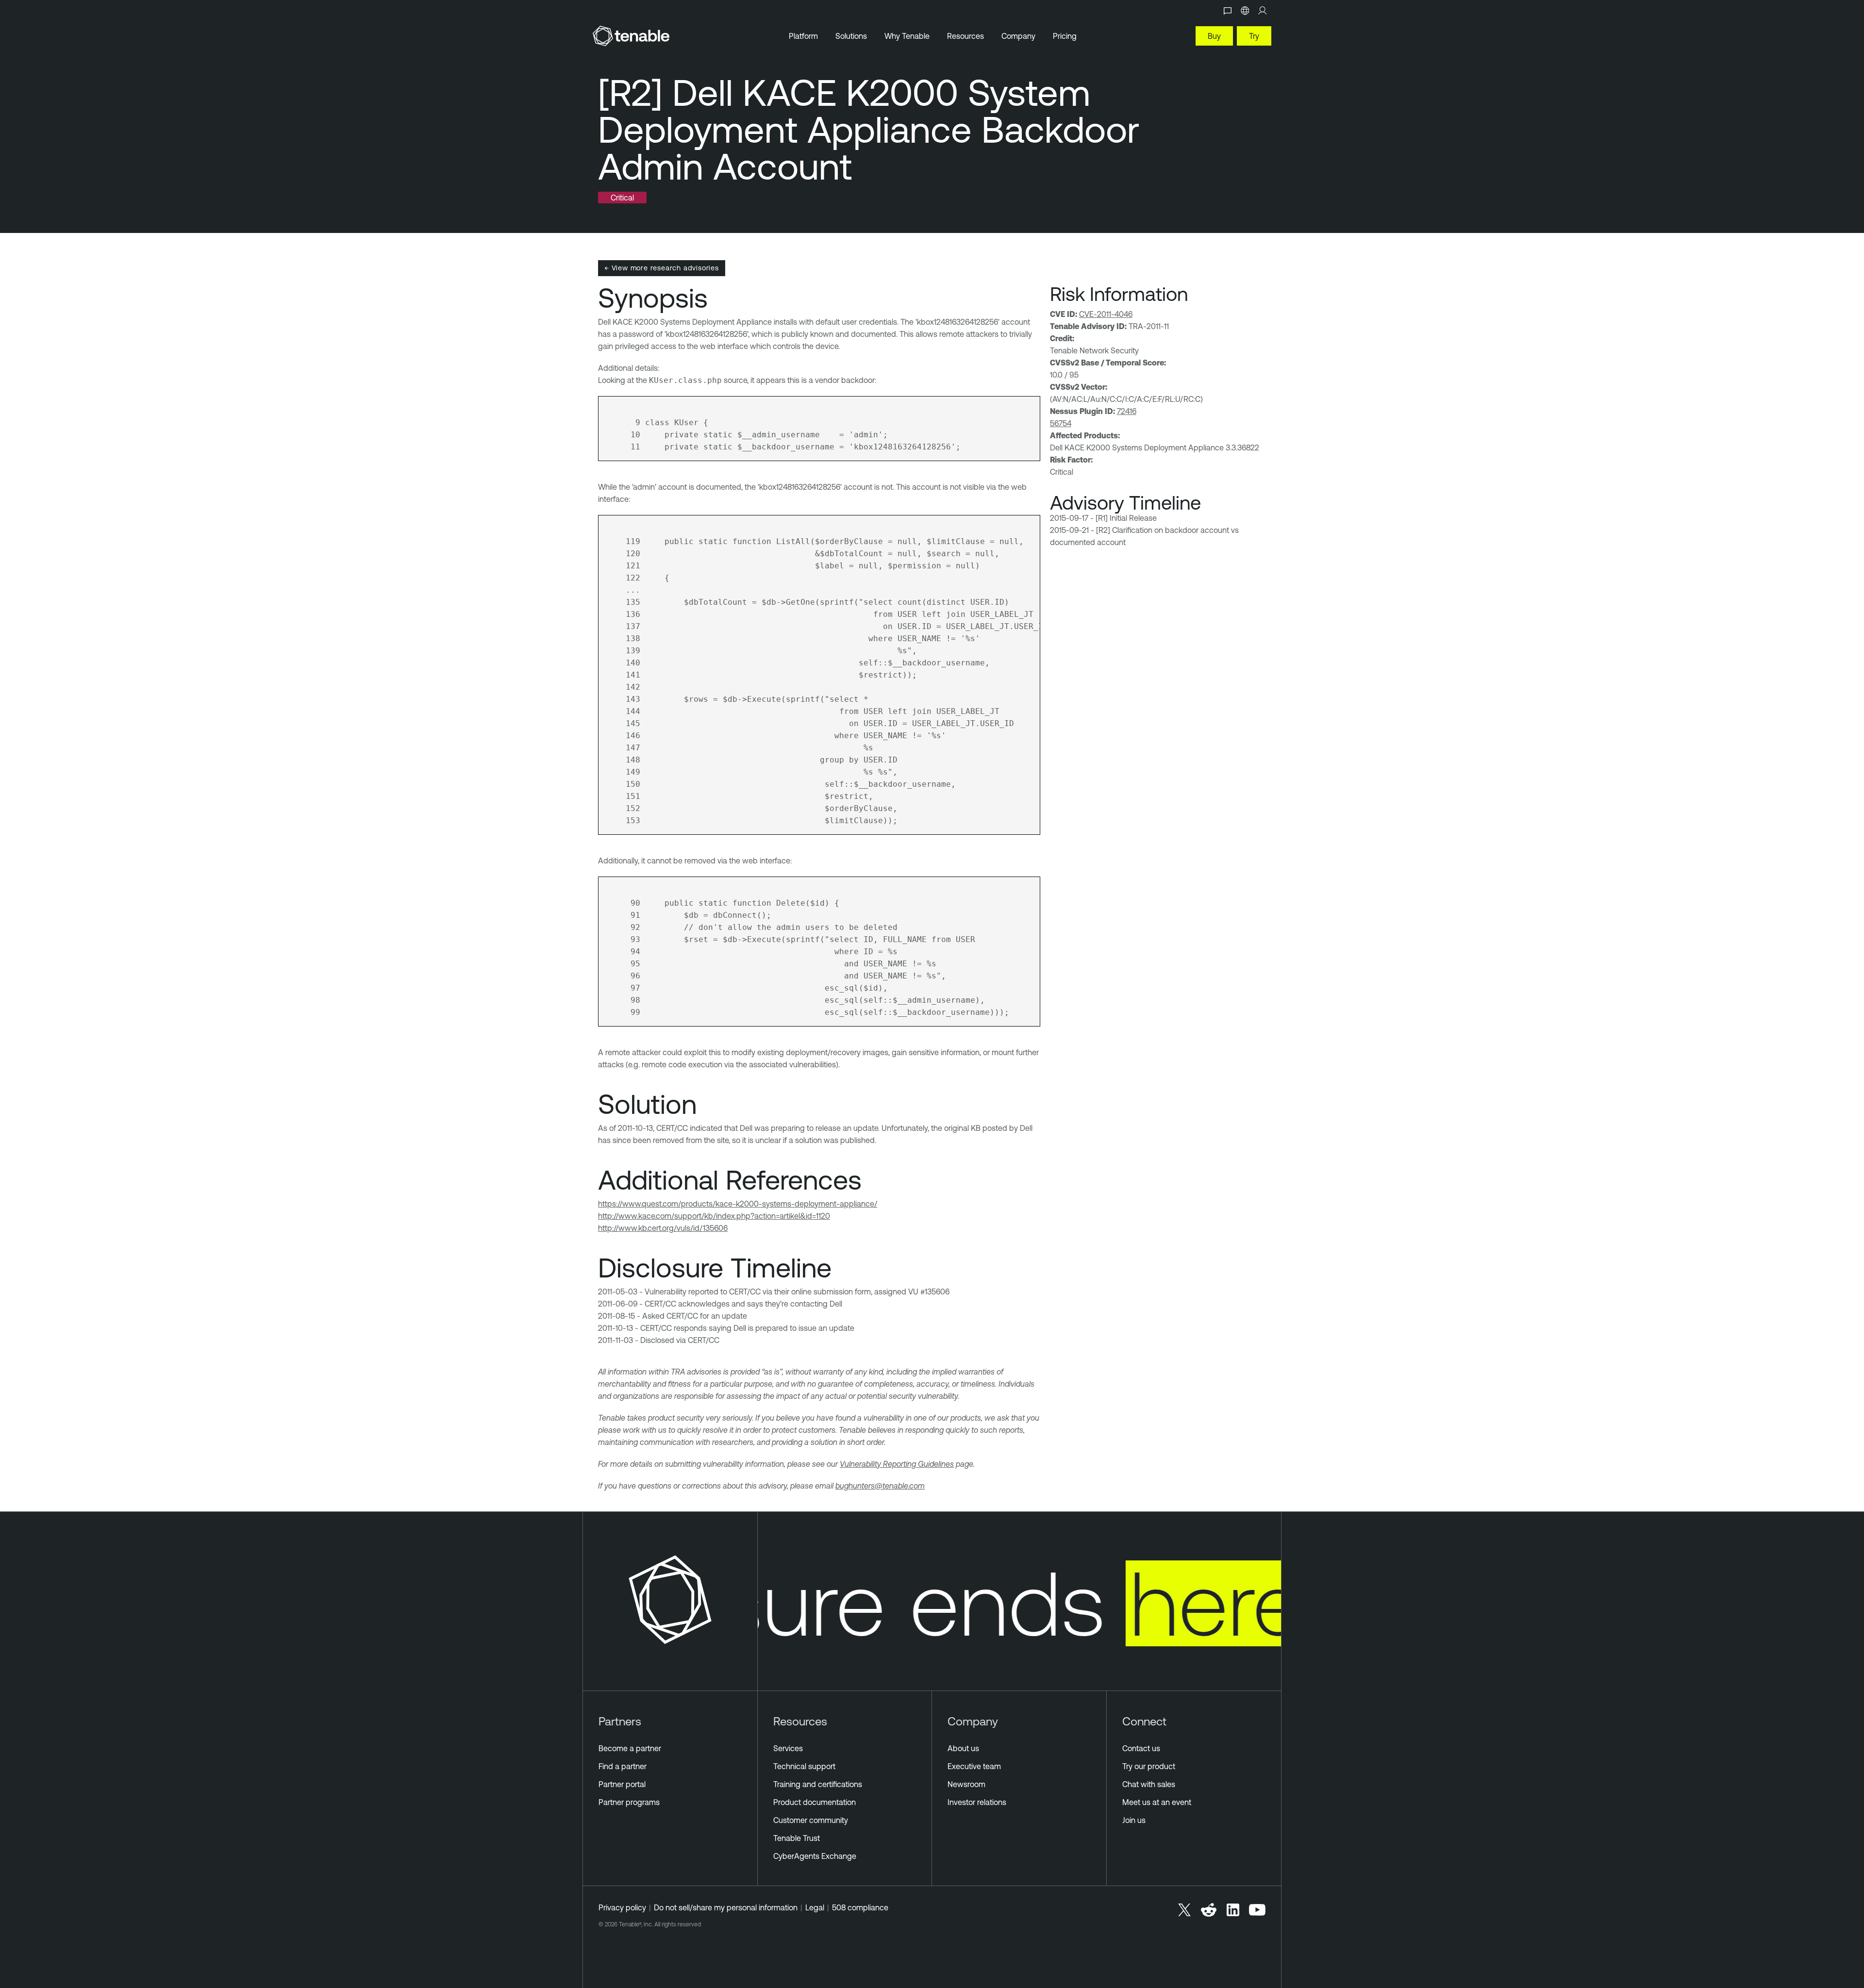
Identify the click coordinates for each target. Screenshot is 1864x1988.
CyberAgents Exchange (815, 1856)
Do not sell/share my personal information (726, 1907)
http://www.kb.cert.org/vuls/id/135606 (663, 1228)
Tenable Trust (797, 1838)
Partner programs (629, 1802)
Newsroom (966, 1784)
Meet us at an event (1157, 1802)
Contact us (1141, 1748)
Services (788, 1748)
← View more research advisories (662, 268)
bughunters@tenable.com (880, 1486)
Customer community (811, 1820)
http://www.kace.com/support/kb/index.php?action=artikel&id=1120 (714, 1216)
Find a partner (623, 1766)
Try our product (1149, 1766)
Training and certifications (818, 1784)
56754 (1061, 423)
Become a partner (630, 1748)
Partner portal (622, 1784)
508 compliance (860, 1907)
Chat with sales (1149, 1784)
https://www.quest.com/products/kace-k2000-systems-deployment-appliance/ (738, 1204)
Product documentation (815, 1802)
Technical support (804, 1766)
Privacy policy (622, 1907)
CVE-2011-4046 (1106, 314)
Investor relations (977, 1802)
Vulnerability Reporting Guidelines (897, 1464)
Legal (815, 1907)
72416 (1127, 411)
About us (963, 1748)
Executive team (974, 1766)
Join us (1134, 1820)
